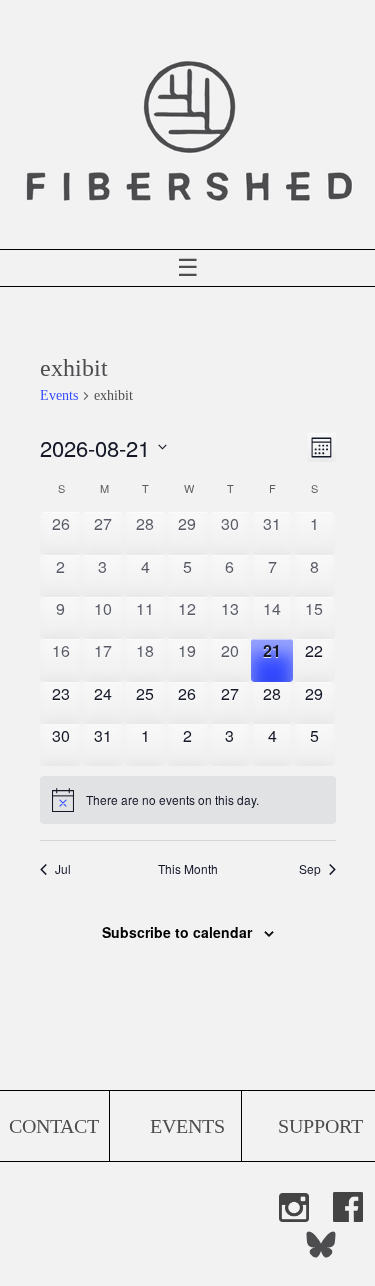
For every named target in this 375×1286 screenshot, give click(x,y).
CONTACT (54, 1126)
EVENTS (187, 1126)
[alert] (188, 800)
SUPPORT (320, 1126)
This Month (188, 869)
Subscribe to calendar (177, 932)
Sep (310, 869)
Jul (63, 869)
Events (59, 395)
